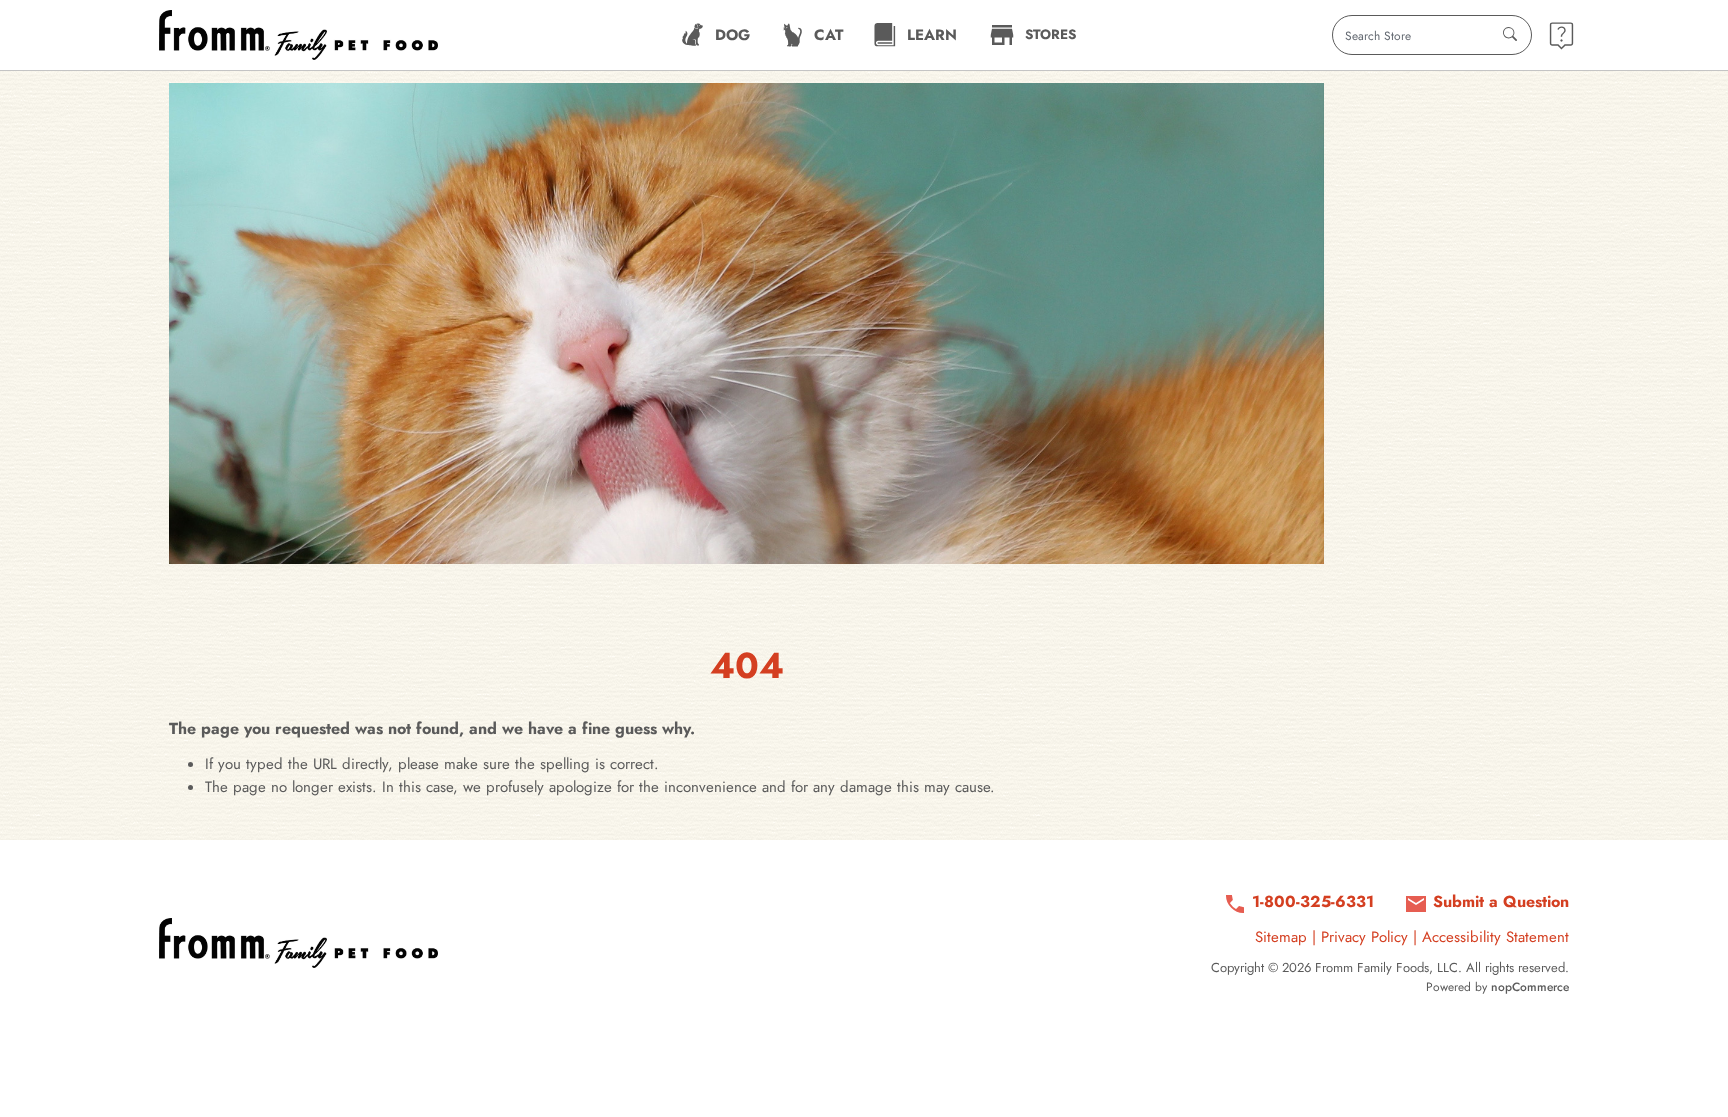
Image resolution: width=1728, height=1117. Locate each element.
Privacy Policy (1364, 937)
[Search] (1510, 35)
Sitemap (1281, 937)
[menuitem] (715, 35)
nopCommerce (1530, 987)
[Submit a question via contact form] (1561, 35)
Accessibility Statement (1495, 937)
